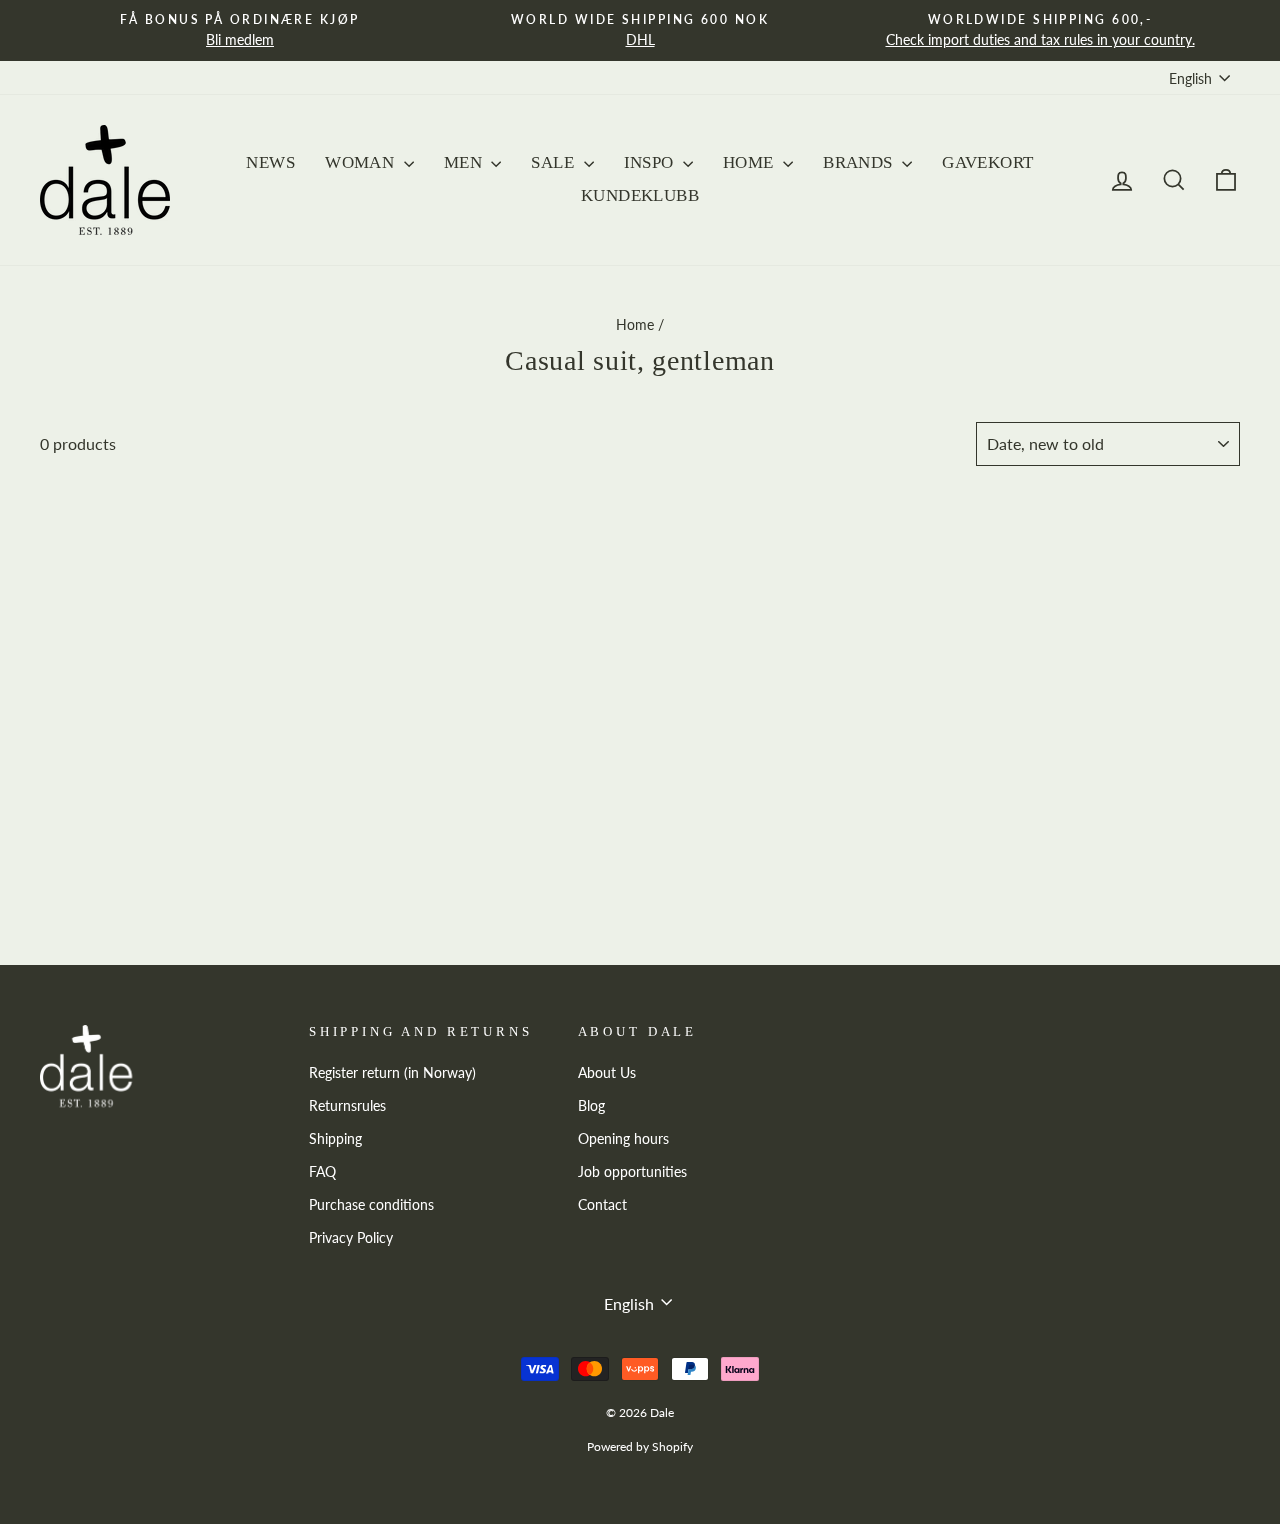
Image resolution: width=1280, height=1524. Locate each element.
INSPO (651, 162)
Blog (591, 1106)
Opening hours (623, 1139)
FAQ (322, 1172)
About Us (607, 1073)
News (270, 162)
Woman (362, 162)
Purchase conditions (371, 1205)
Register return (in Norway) (392, 1073)
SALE (554, 162)
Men (465, 162)
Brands (860, 162)
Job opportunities (632, 1172)
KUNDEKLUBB (640, 195)
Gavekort (987, 162)
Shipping (335, 1139)
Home (750, 162)
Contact (602, 1205)
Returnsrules (347, 1106)
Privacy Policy (351, 1238)
